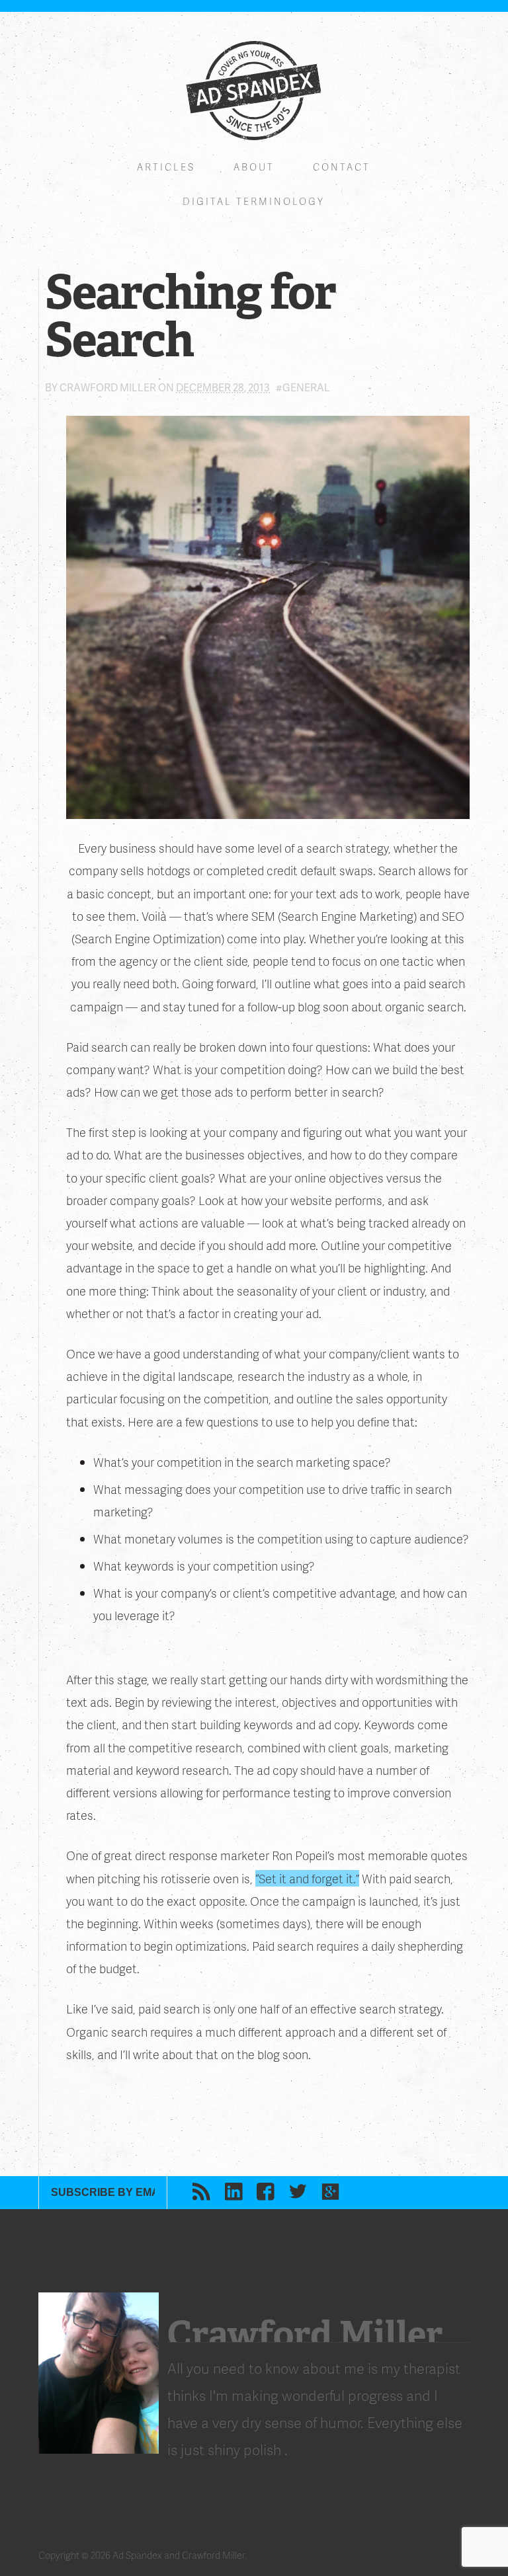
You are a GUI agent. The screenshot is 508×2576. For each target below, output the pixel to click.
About (254, 167)
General (306, 387)
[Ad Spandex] (254, 91)
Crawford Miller (108, 387)
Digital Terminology (254, 201)
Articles (166, 167)
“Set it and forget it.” (307, 1878)
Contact (342, 167)
